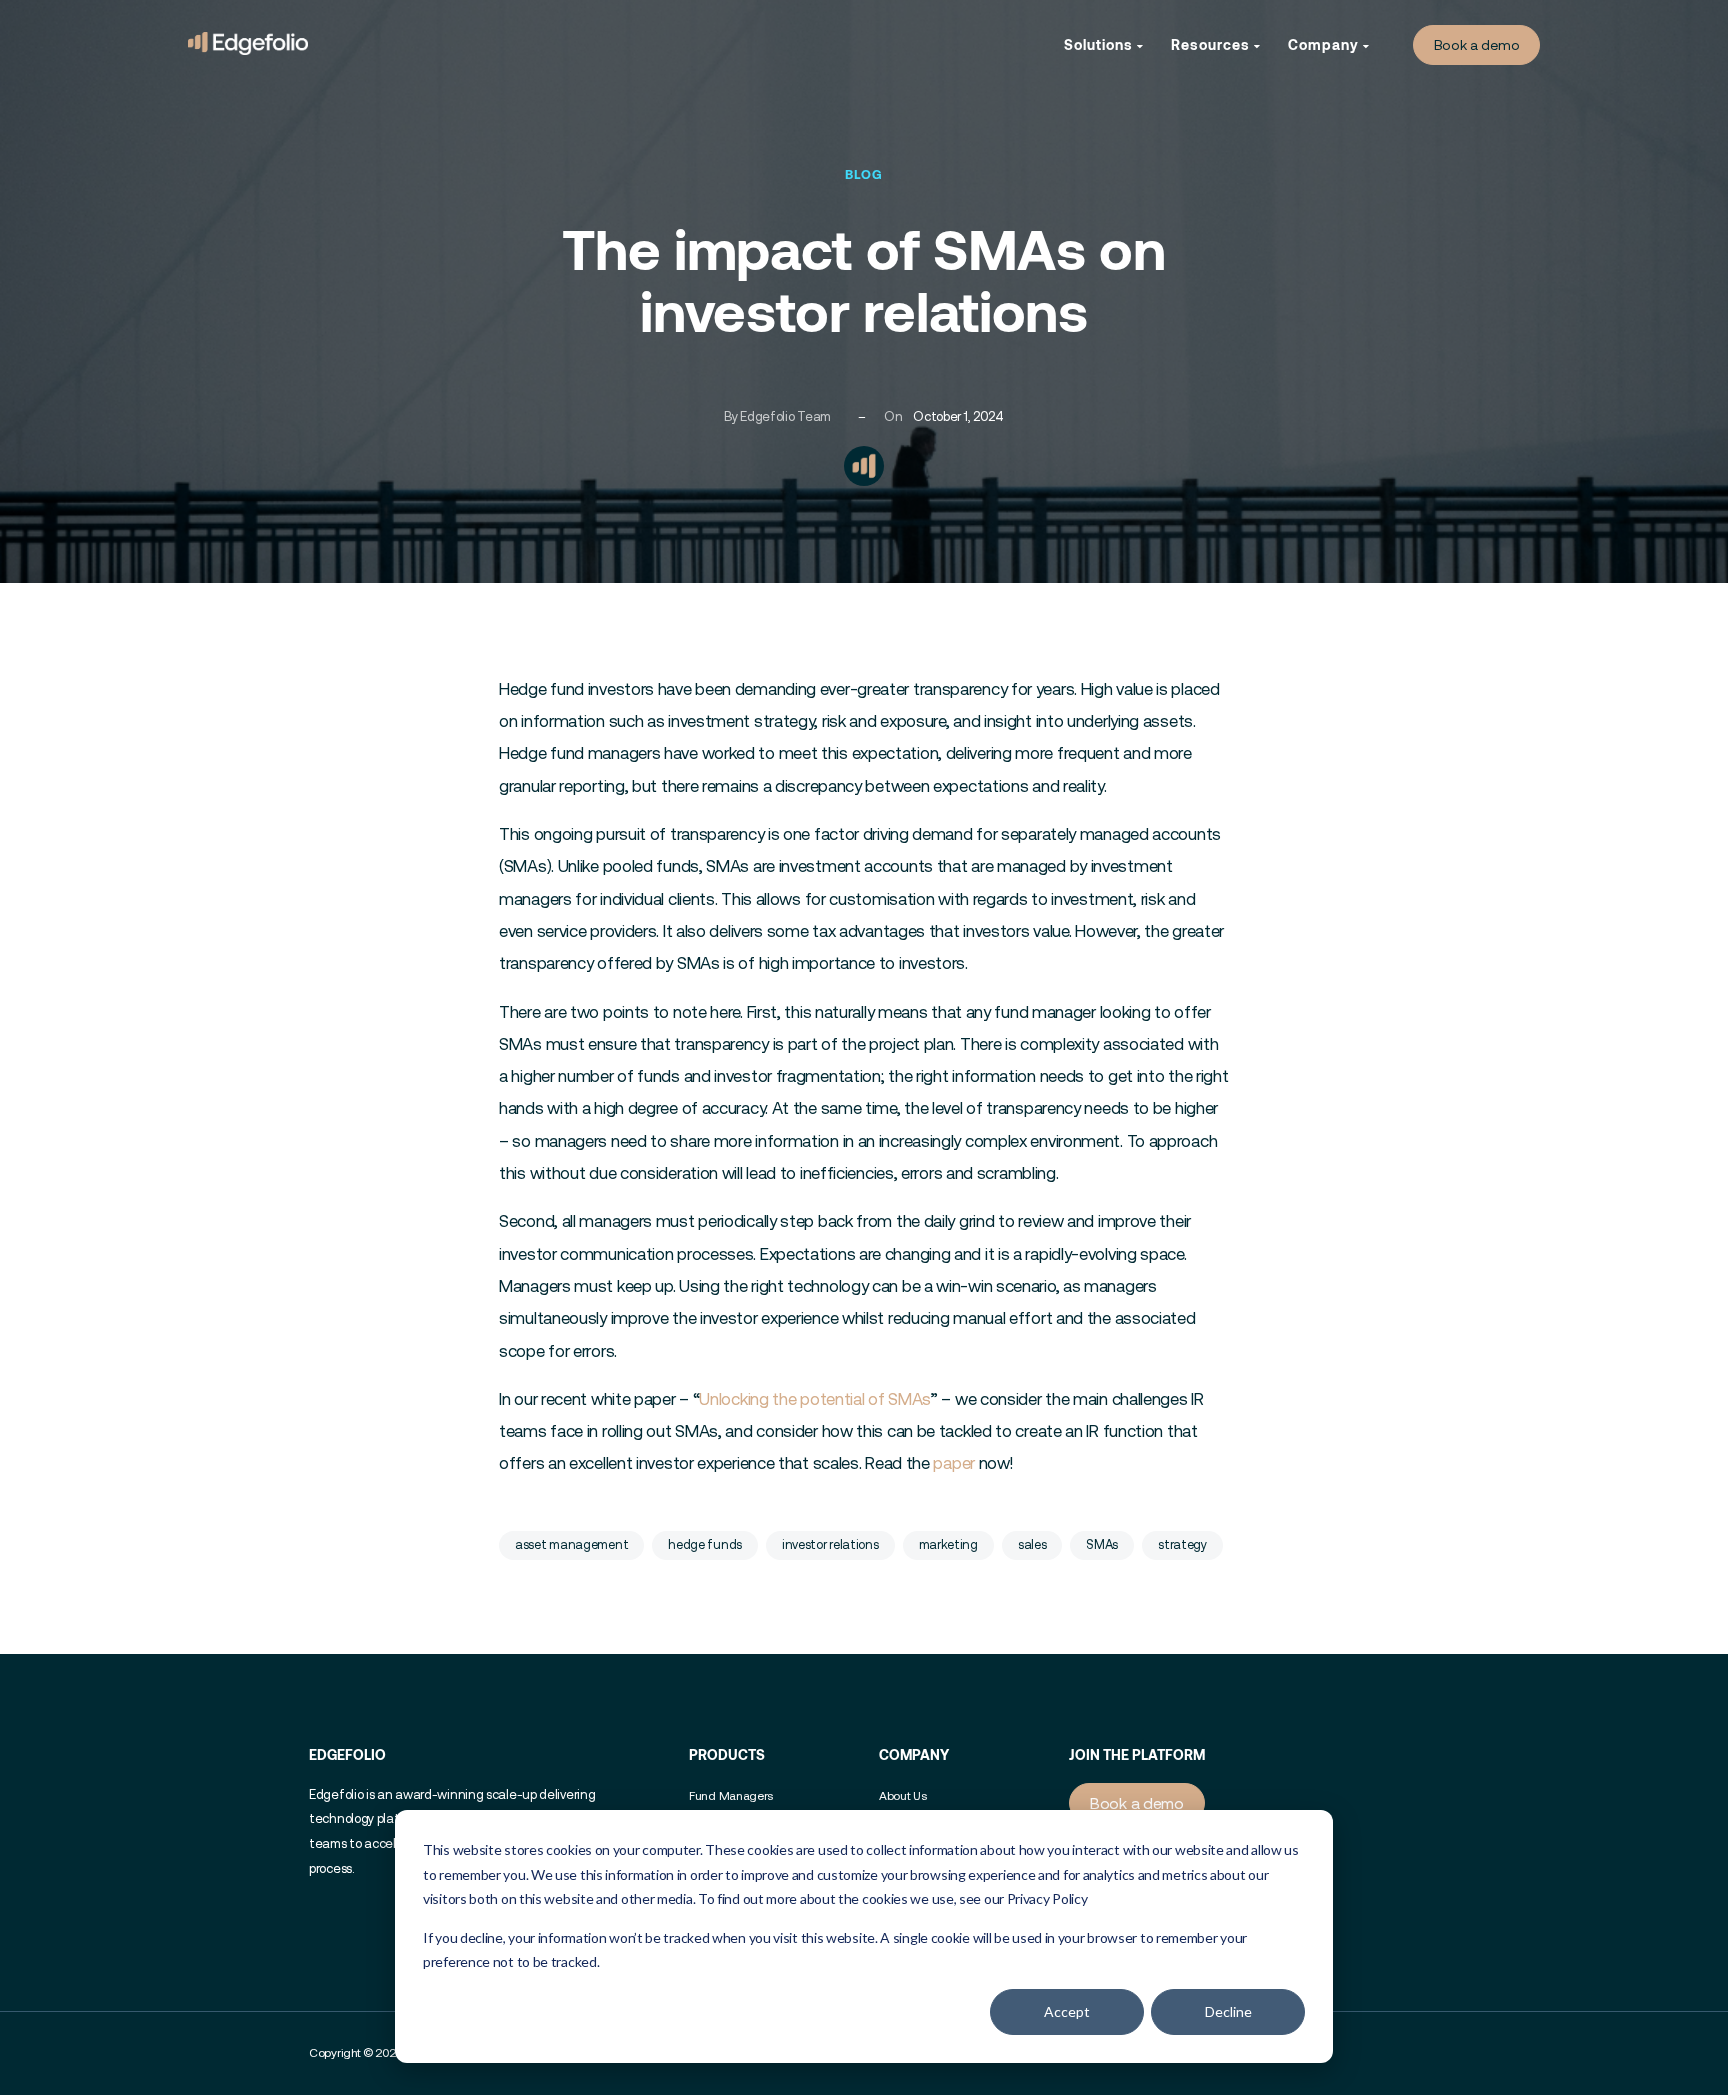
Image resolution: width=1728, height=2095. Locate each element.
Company (1325, 44)
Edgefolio (347, 1754)
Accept (1067, 2011)
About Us (903, 1796)
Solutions (1100, 44)
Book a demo (1477, 45)
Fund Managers (731, 1796)
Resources (1212, 44)
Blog (864, 174)
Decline (1228, 2011)
